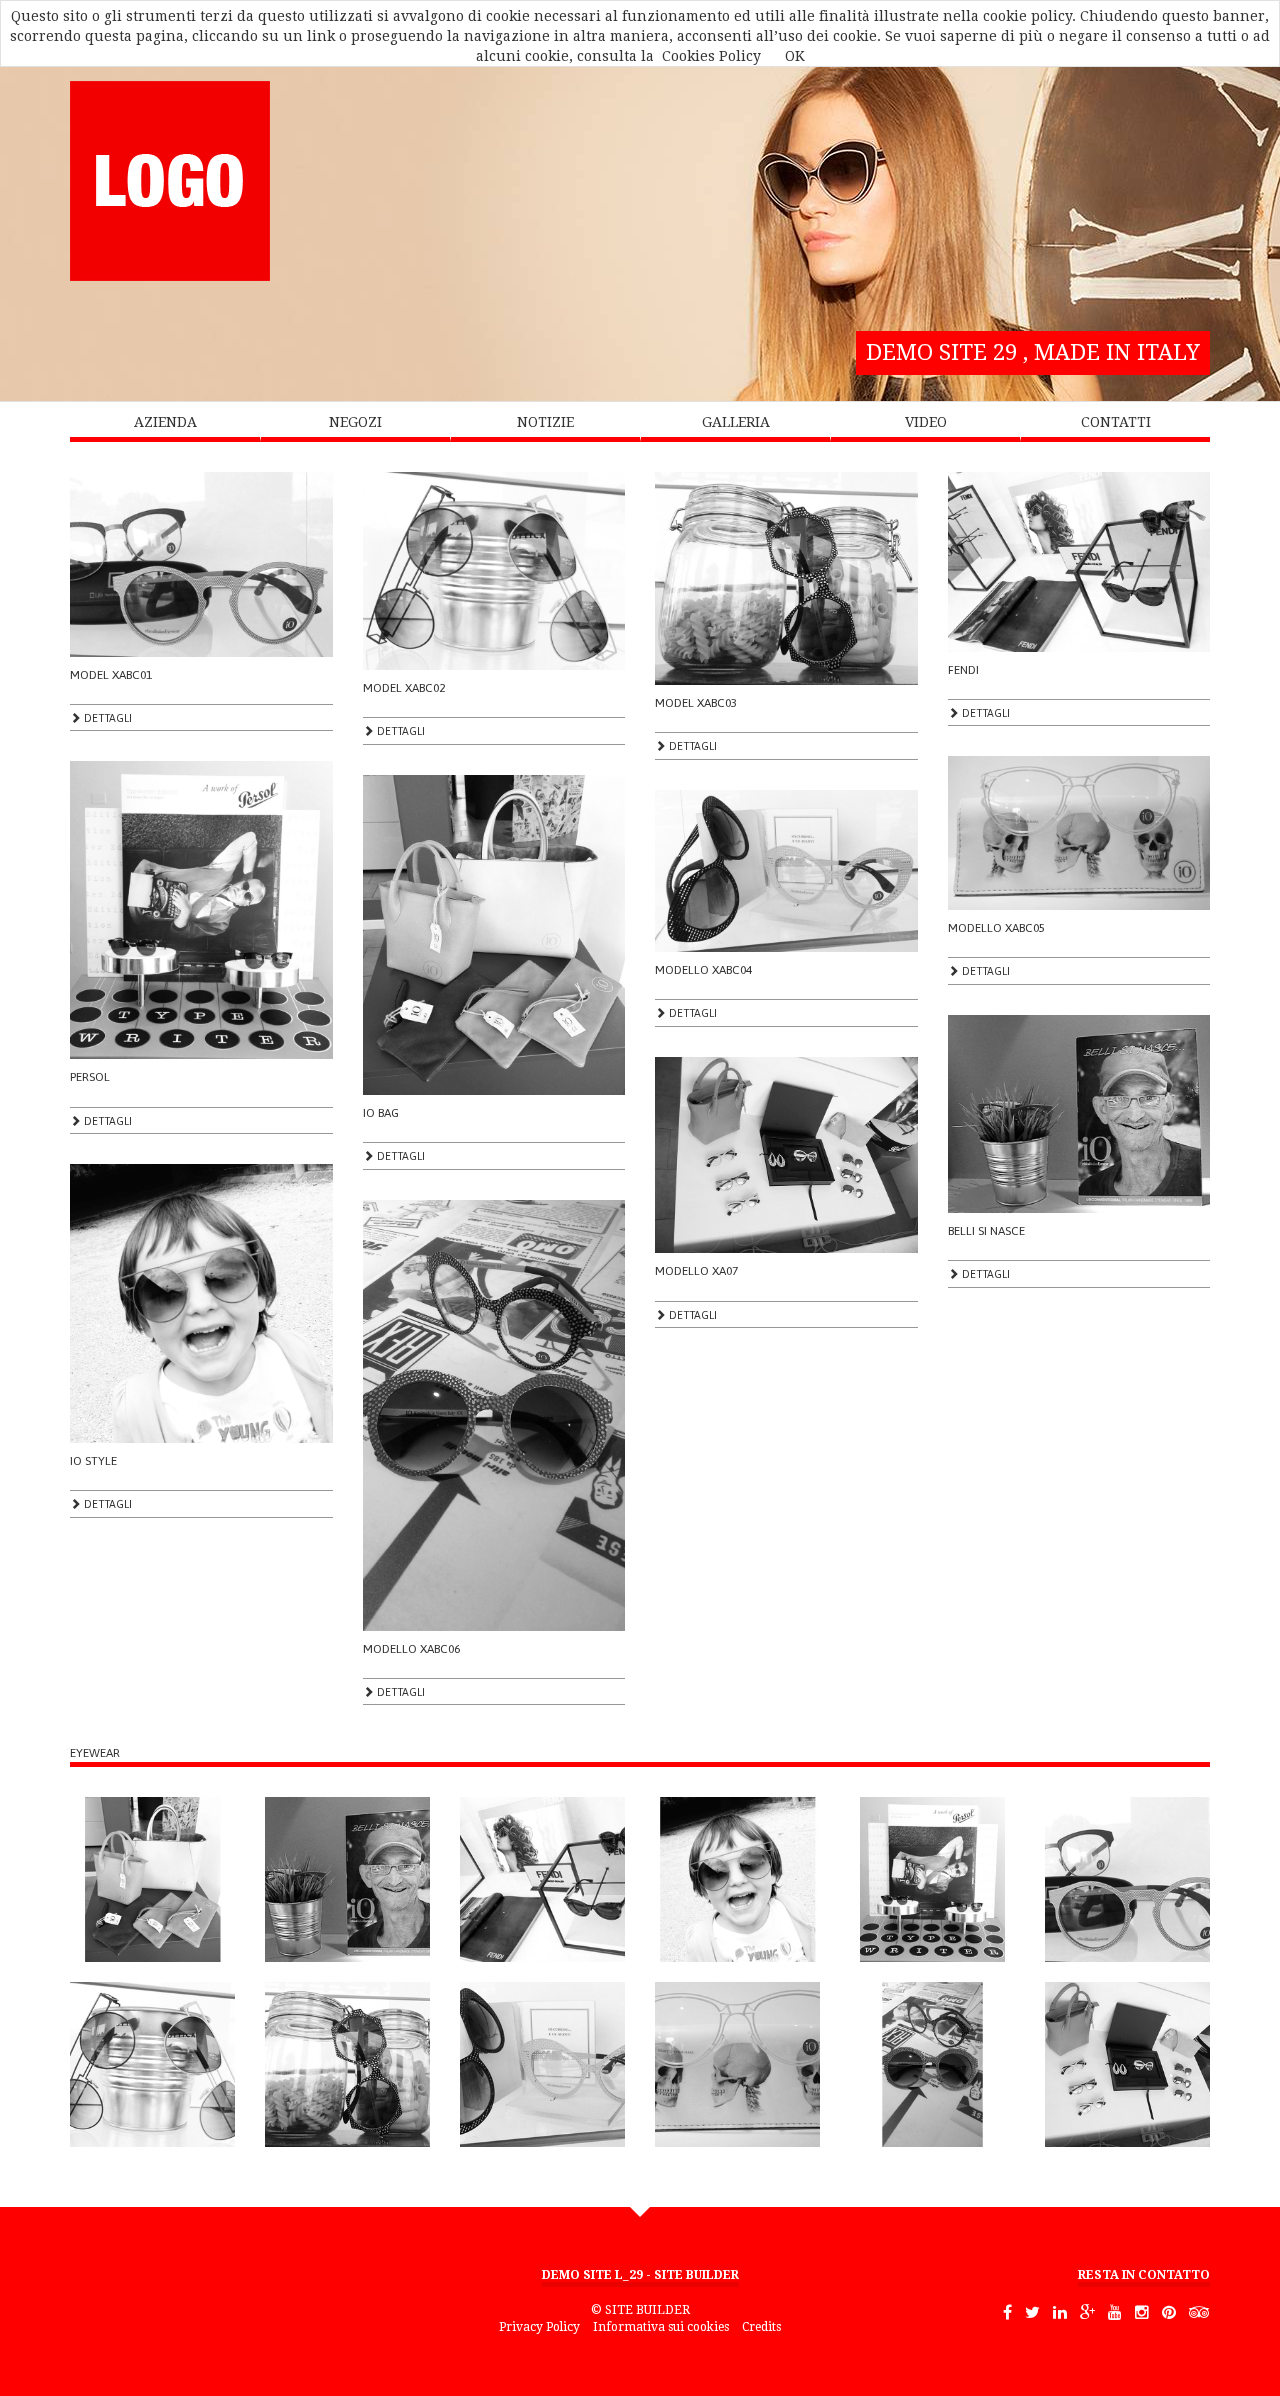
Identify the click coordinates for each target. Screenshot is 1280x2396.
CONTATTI (1116, 422)
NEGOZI (355, 422)
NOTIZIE (545, 422)
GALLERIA (736, 422)
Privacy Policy (539, 2327)
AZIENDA (165, 422)
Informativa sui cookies (661, 2327)
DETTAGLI (106, 718)
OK (795, 56)
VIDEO (926, 422)
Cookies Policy (711, 56)
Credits (761, 2327)
